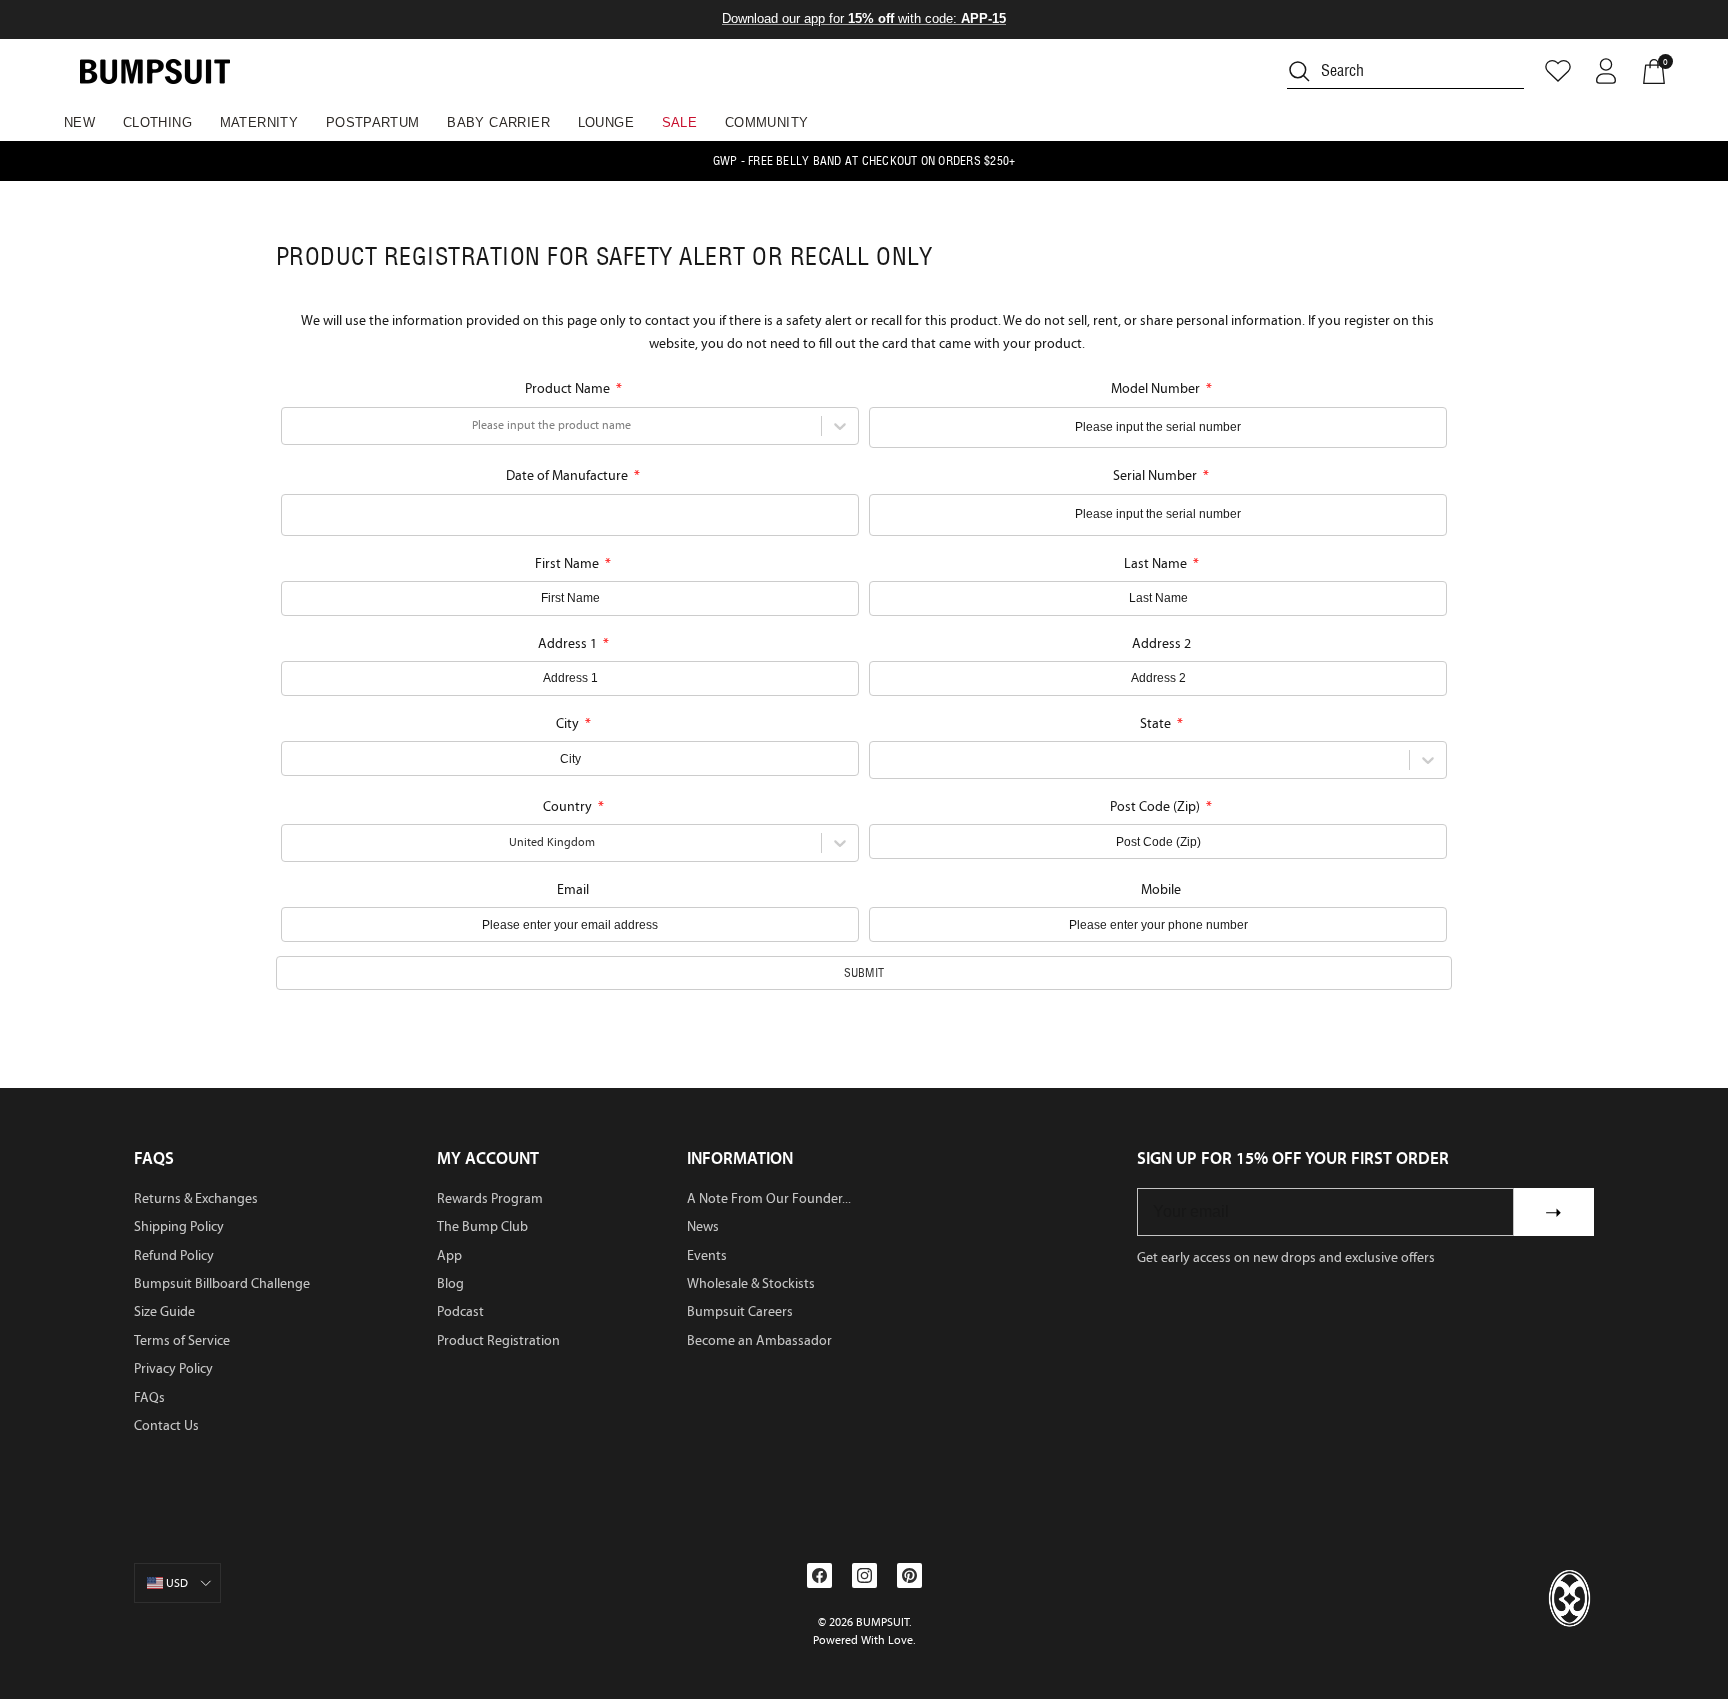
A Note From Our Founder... (769, 1198)
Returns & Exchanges (196, 1198)
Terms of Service (182, 1340)
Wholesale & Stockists (751, 1283)
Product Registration (498, 1340)
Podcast (460, 1311)
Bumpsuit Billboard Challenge (222, 1283)
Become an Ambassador (759, 1340)
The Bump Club (482, 1226)
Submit (864, 972)
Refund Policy (174, 1255)
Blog (450, 1283)
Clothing (157, 122)
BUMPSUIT (882, 1622)
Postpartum (373, 122)
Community (767, 122)
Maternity (259, 122)
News (703, 1226)
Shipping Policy (179, 1226)
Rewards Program (490, 1198)
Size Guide (164, 1311)
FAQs (149, 1397)
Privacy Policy (173, 1368)
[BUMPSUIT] (155, 71)
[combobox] (293, 425)
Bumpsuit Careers (740, 1311)
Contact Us (166, 1425)
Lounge (606, 122)
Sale (680, 122)
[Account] (1606, 71)
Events (707, 1255)
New (79, 122)
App (449, 1255)
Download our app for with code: (864, 18)
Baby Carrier (498, 122)
